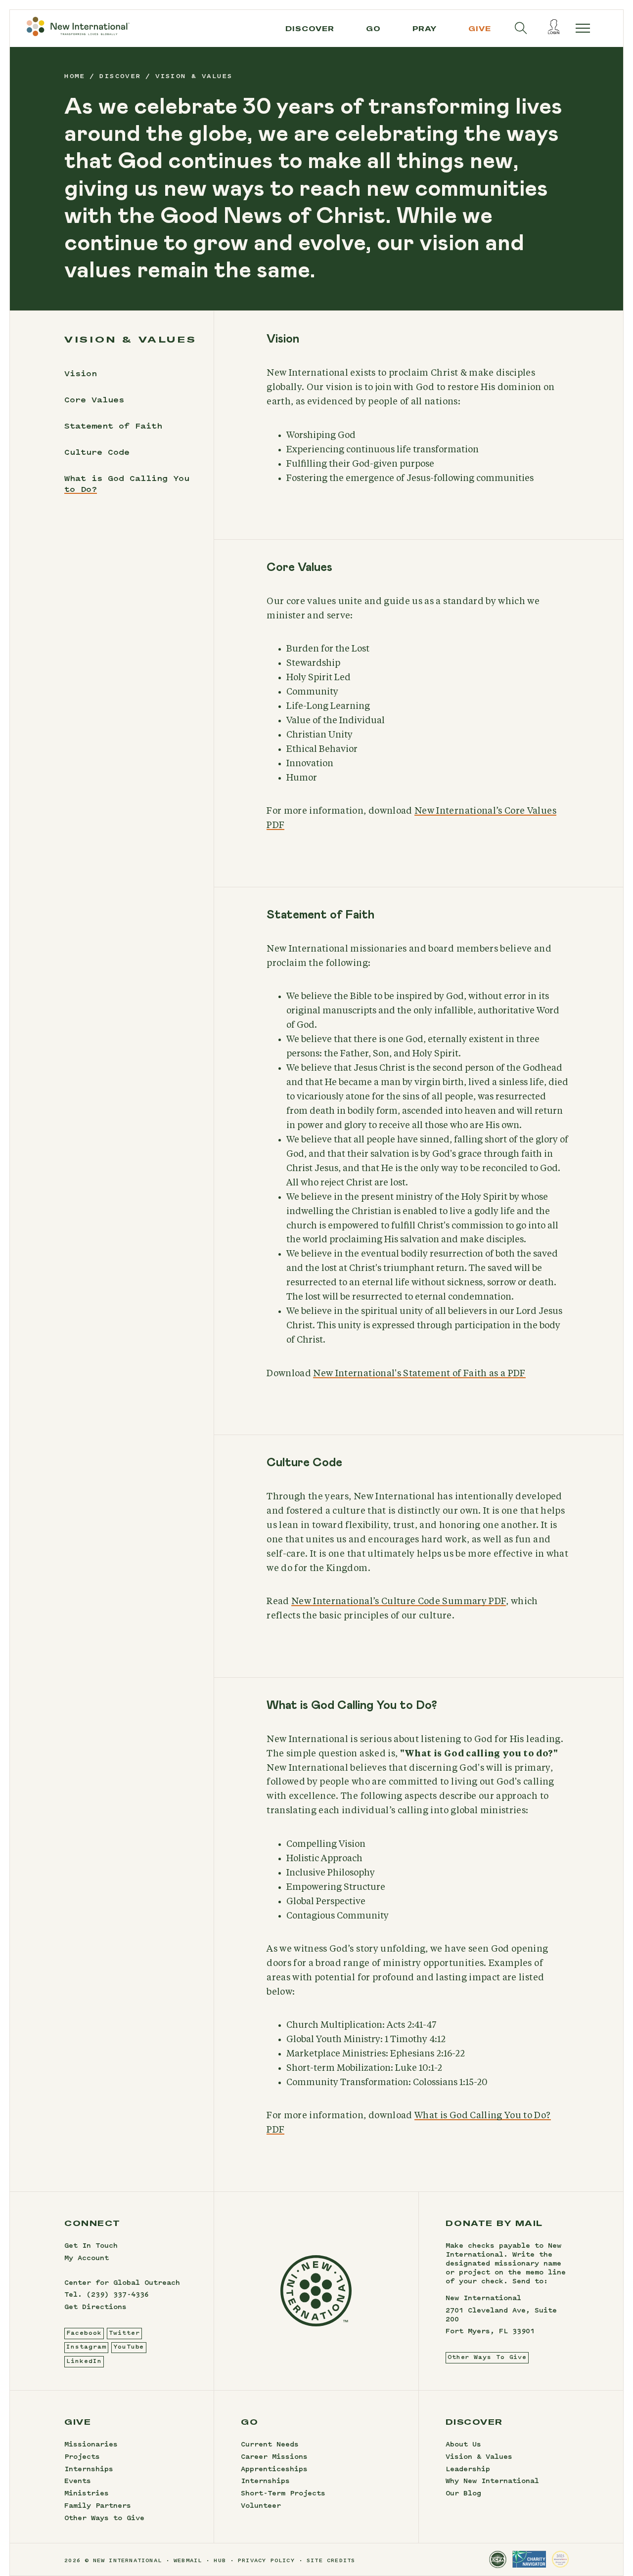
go (373, 29)
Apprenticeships (274, 2470)
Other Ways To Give (487, 2358)
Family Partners (98, 2506)
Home (75, 77)
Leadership (468, 2470)
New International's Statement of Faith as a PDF (419, 1374)
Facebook (84, 2333)
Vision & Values (479, 2457)
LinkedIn (84, 2361)
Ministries (87, 2494)
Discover (310, 29)
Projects (82, 2457)
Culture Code (97, 453)
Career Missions (274, 2457)
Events (78, 2482)
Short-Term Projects (283, 2494)
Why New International (492, 2482)
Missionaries (91, 2445)
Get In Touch (91, 2246)
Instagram (86, 2347)
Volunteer (261, 2506)
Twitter (124, 2333)
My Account (87, 2259)
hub (220, 2561)
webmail (188, 2561)
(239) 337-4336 (118, 2295)
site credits (331, 2561)
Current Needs (270, 2445)
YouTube (129, 2347)
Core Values (94, 400)
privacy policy (266, 2561)
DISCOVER (120, 77)
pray (425, 29)
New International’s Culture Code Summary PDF (399, 1602)
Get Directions (95, 2308)
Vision (81, 374)
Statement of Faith (113, 427)
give (480, 29)
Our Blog (463, 2494)
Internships (89, 2470)
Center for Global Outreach (122, 2283)
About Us (463, 2445)
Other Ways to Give (104, 2519)
